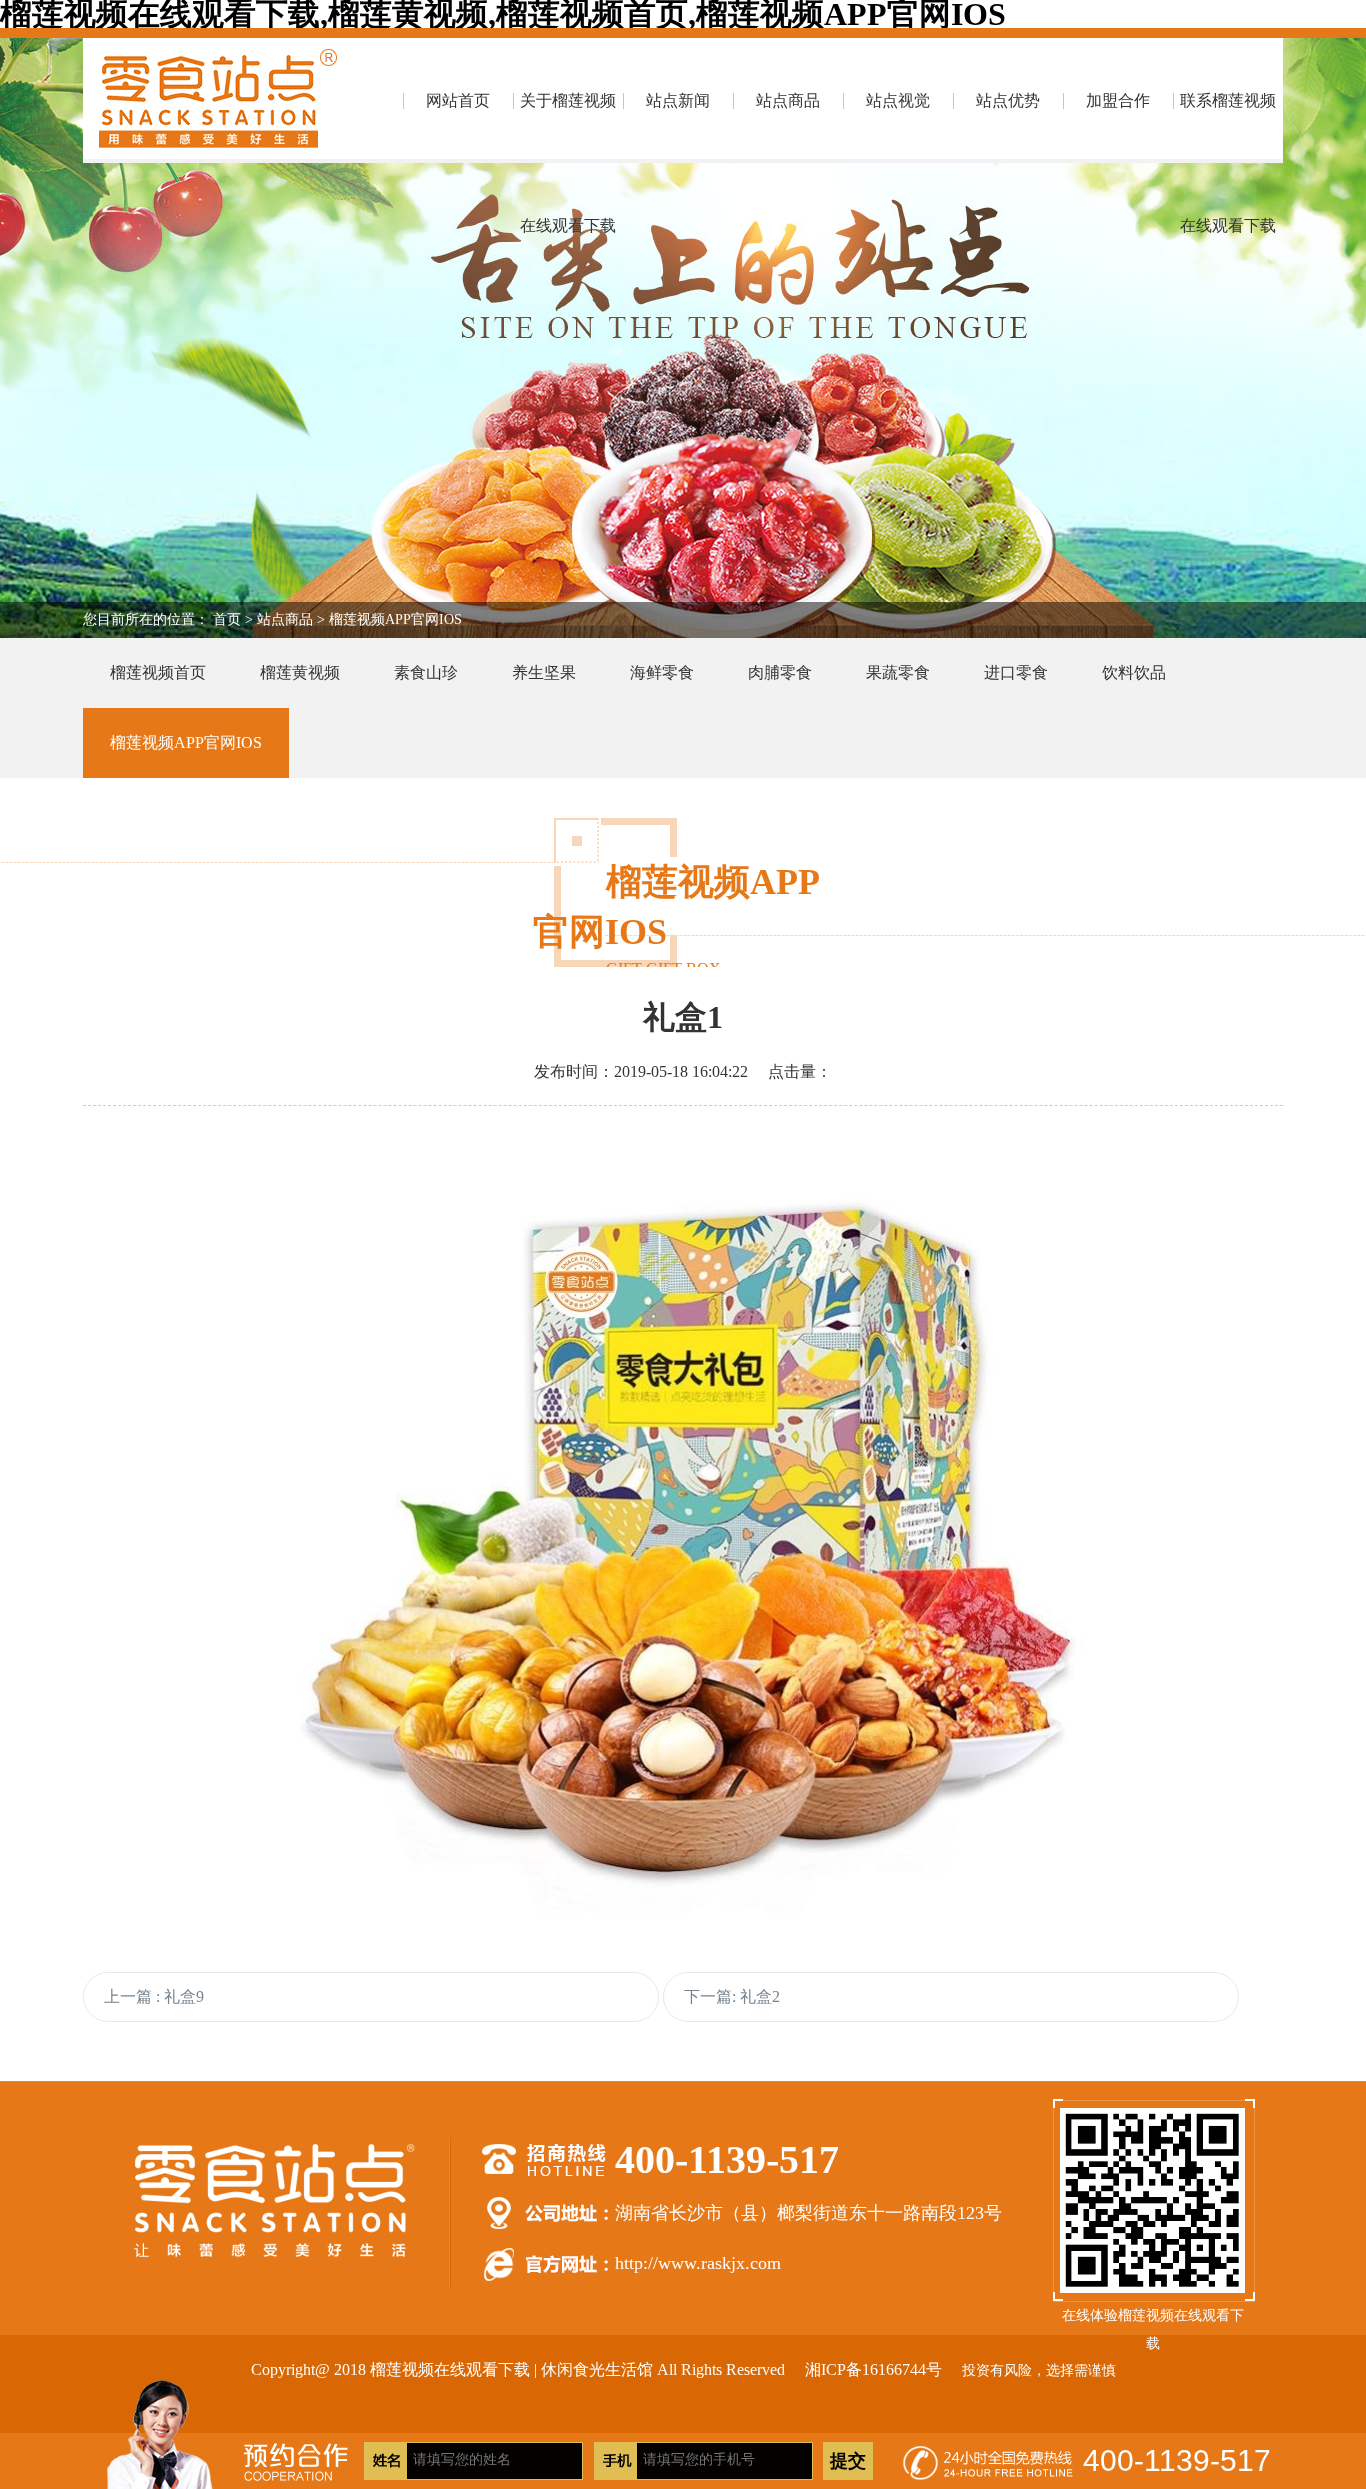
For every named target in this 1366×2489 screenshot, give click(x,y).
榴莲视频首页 (158, 672)
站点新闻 (678, 100)
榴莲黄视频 (300, 672)
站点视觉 (898, 100)
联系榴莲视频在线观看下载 (1228, 127)
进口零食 (1016, 672)
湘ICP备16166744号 (873, 2369)
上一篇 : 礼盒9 (154, 1996)
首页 (227, 619)
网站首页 (458, 100)
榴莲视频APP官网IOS (395, 619)
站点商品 (788, 100)
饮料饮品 (1134, 672)
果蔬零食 (898, 672)
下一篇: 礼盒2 (732, 1996)
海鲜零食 (662, 672)
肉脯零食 (780, 672)
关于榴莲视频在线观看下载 (568, 127)
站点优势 (1008, 100)
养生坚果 (544, 672)
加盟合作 (1118, 100)
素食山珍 (426, 672)
